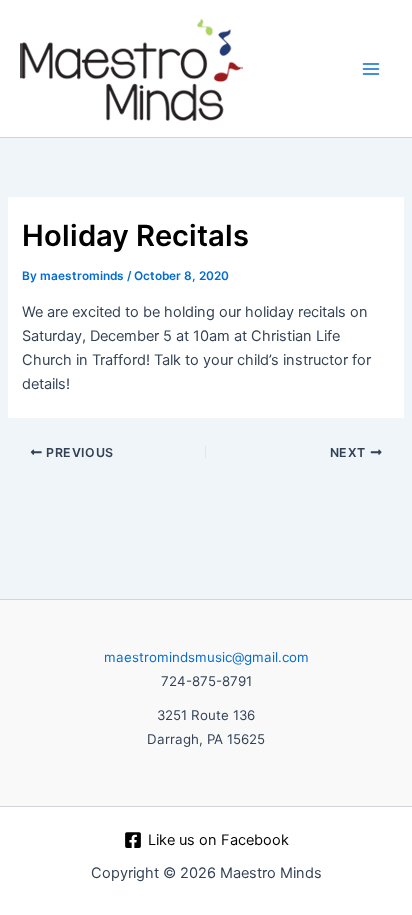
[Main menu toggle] (371, 69)
